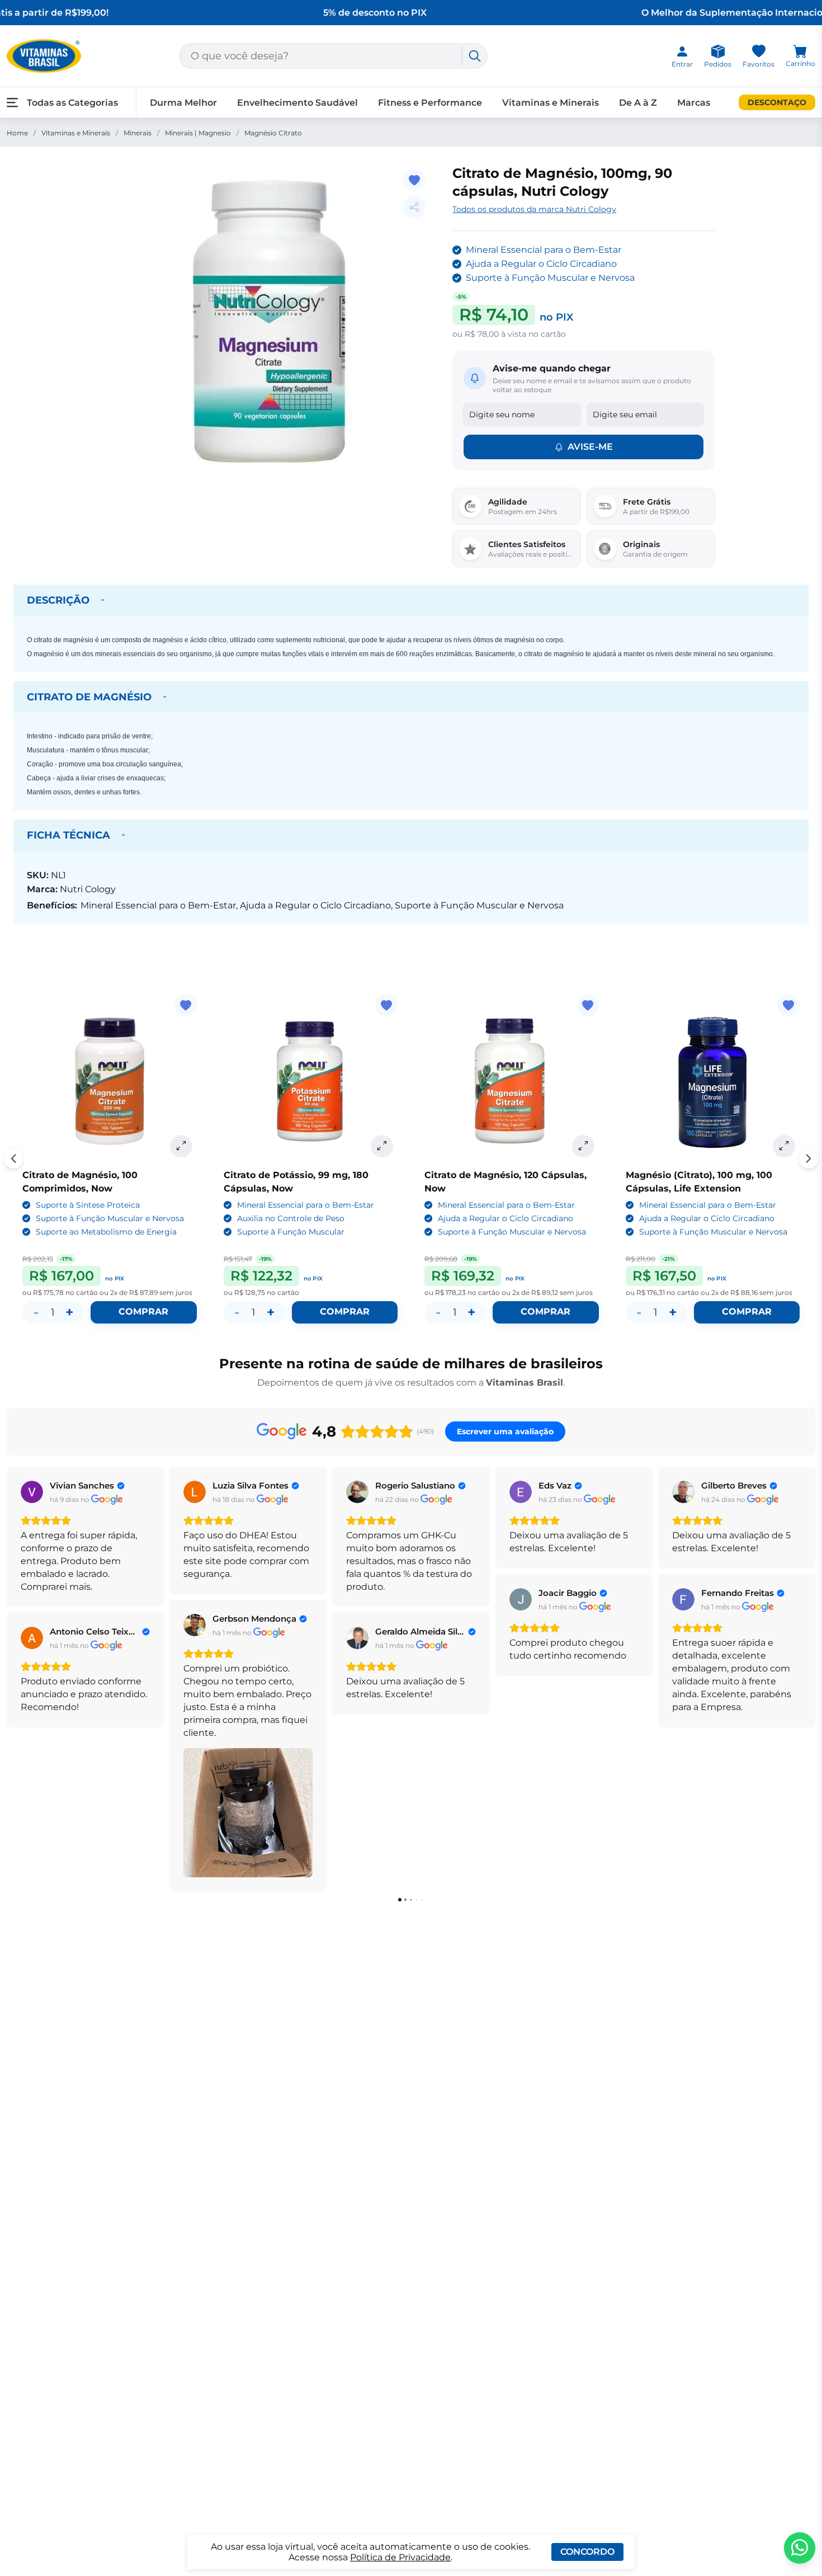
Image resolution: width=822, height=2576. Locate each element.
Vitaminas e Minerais (76, 133)
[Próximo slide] (809, 1159)
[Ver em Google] (32, 1492)
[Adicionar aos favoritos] (414, 180)
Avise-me (590, 447)
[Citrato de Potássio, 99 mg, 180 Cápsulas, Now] (311, 1081)
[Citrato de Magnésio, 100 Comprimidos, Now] (110, 1081)
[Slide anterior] (13, 1159)
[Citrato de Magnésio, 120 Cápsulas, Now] (512, 1081)
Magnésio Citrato (273, 133)
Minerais (138, 133)
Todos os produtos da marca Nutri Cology (534, 209)
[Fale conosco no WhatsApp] (800, 2548)
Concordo (587, 2552)
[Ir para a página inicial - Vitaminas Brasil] (44, 56)
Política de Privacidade (400, 2557)
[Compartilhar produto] (414, 207)
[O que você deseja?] (475, 56)
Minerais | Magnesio (198, 133)
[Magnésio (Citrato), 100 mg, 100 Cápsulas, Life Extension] (713, 1081)
